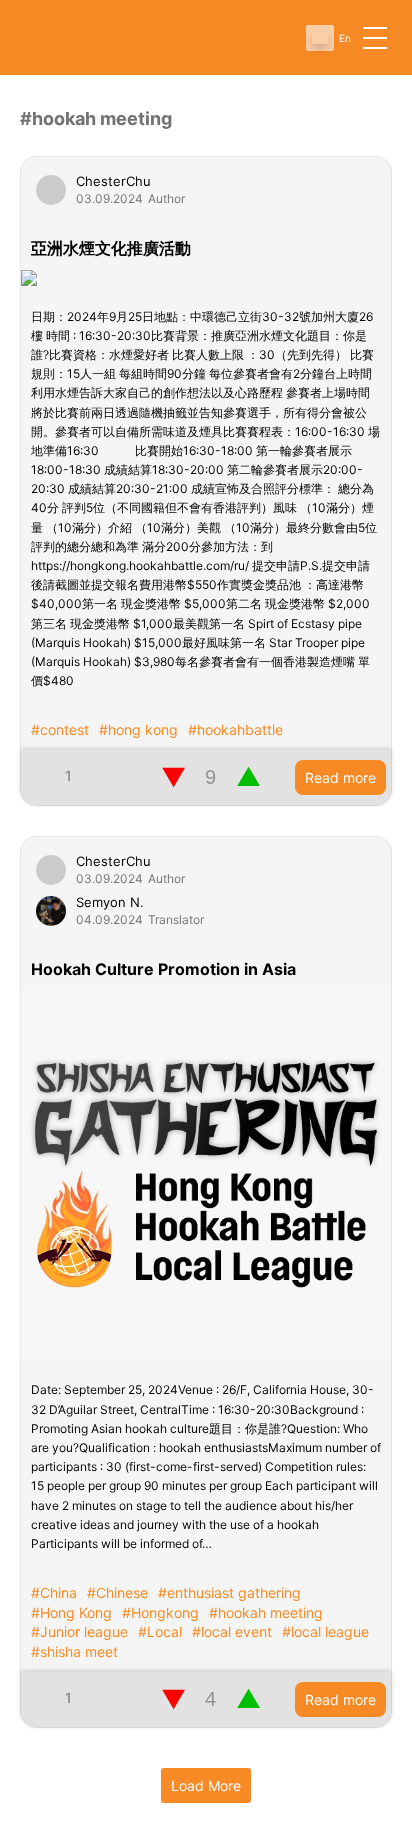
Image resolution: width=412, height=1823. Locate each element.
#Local (160, 1631)
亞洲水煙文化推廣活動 (111, 248)
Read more (340, 777)
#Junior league (79, 1631)
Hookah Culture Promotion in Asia (163, 969)
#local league (325, 1631)
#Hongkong (160, 1612)
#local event (232, 1631)
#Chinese (117, 1592)
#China (54, 1592)
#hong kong (138, 729)
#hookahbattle (235, 729)
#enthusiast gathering (229, 1592)
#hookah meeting (266, 1612)
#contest (60, 729)
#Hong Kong (71, 1612)
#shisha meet (74, 1651)
